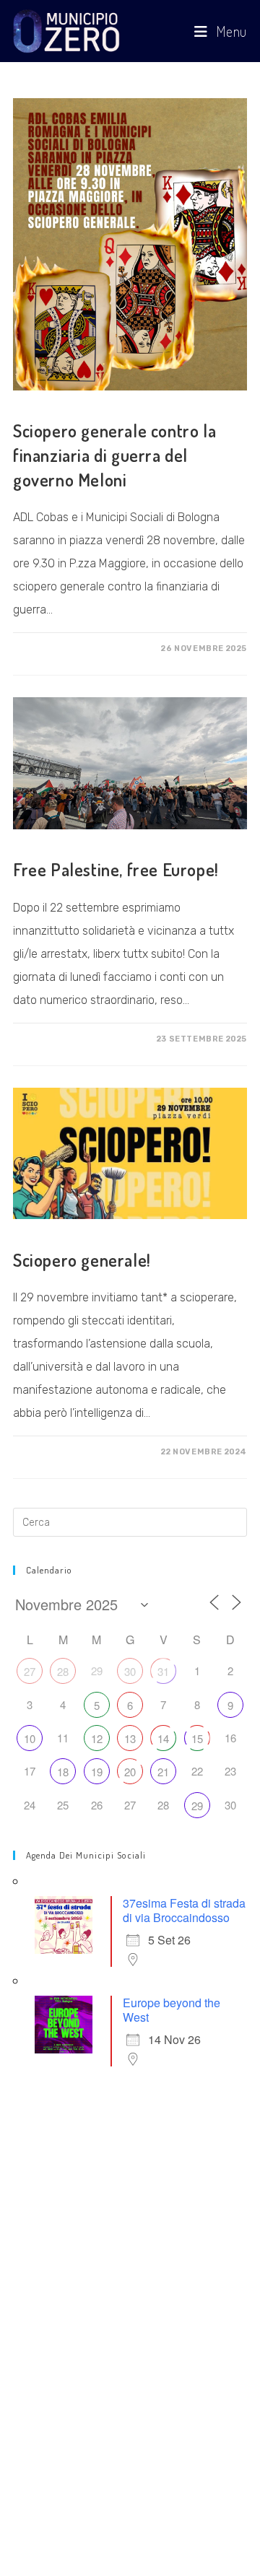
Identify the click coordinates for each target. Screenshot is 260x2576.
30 (130, 1671)
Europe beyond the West (172, 2010)
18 (63, 1772)
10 (30, 1738)
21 (163, 1772)
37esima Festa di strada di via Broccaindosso (184, 1910)
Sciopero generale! (82, 1260)
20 (130, 1772)
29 (197, 1806)
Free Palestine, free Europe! (116, 869)
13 (130, 1738)
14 (163, 1738)
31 (163, 1671)
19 (97, 1772)
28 (63, 1671)
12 (97, 1738)
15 (197, 1738)
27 (30, 1671)
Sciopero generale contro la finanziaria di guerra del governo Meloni (114, 455)
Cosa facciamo (52, 406)
